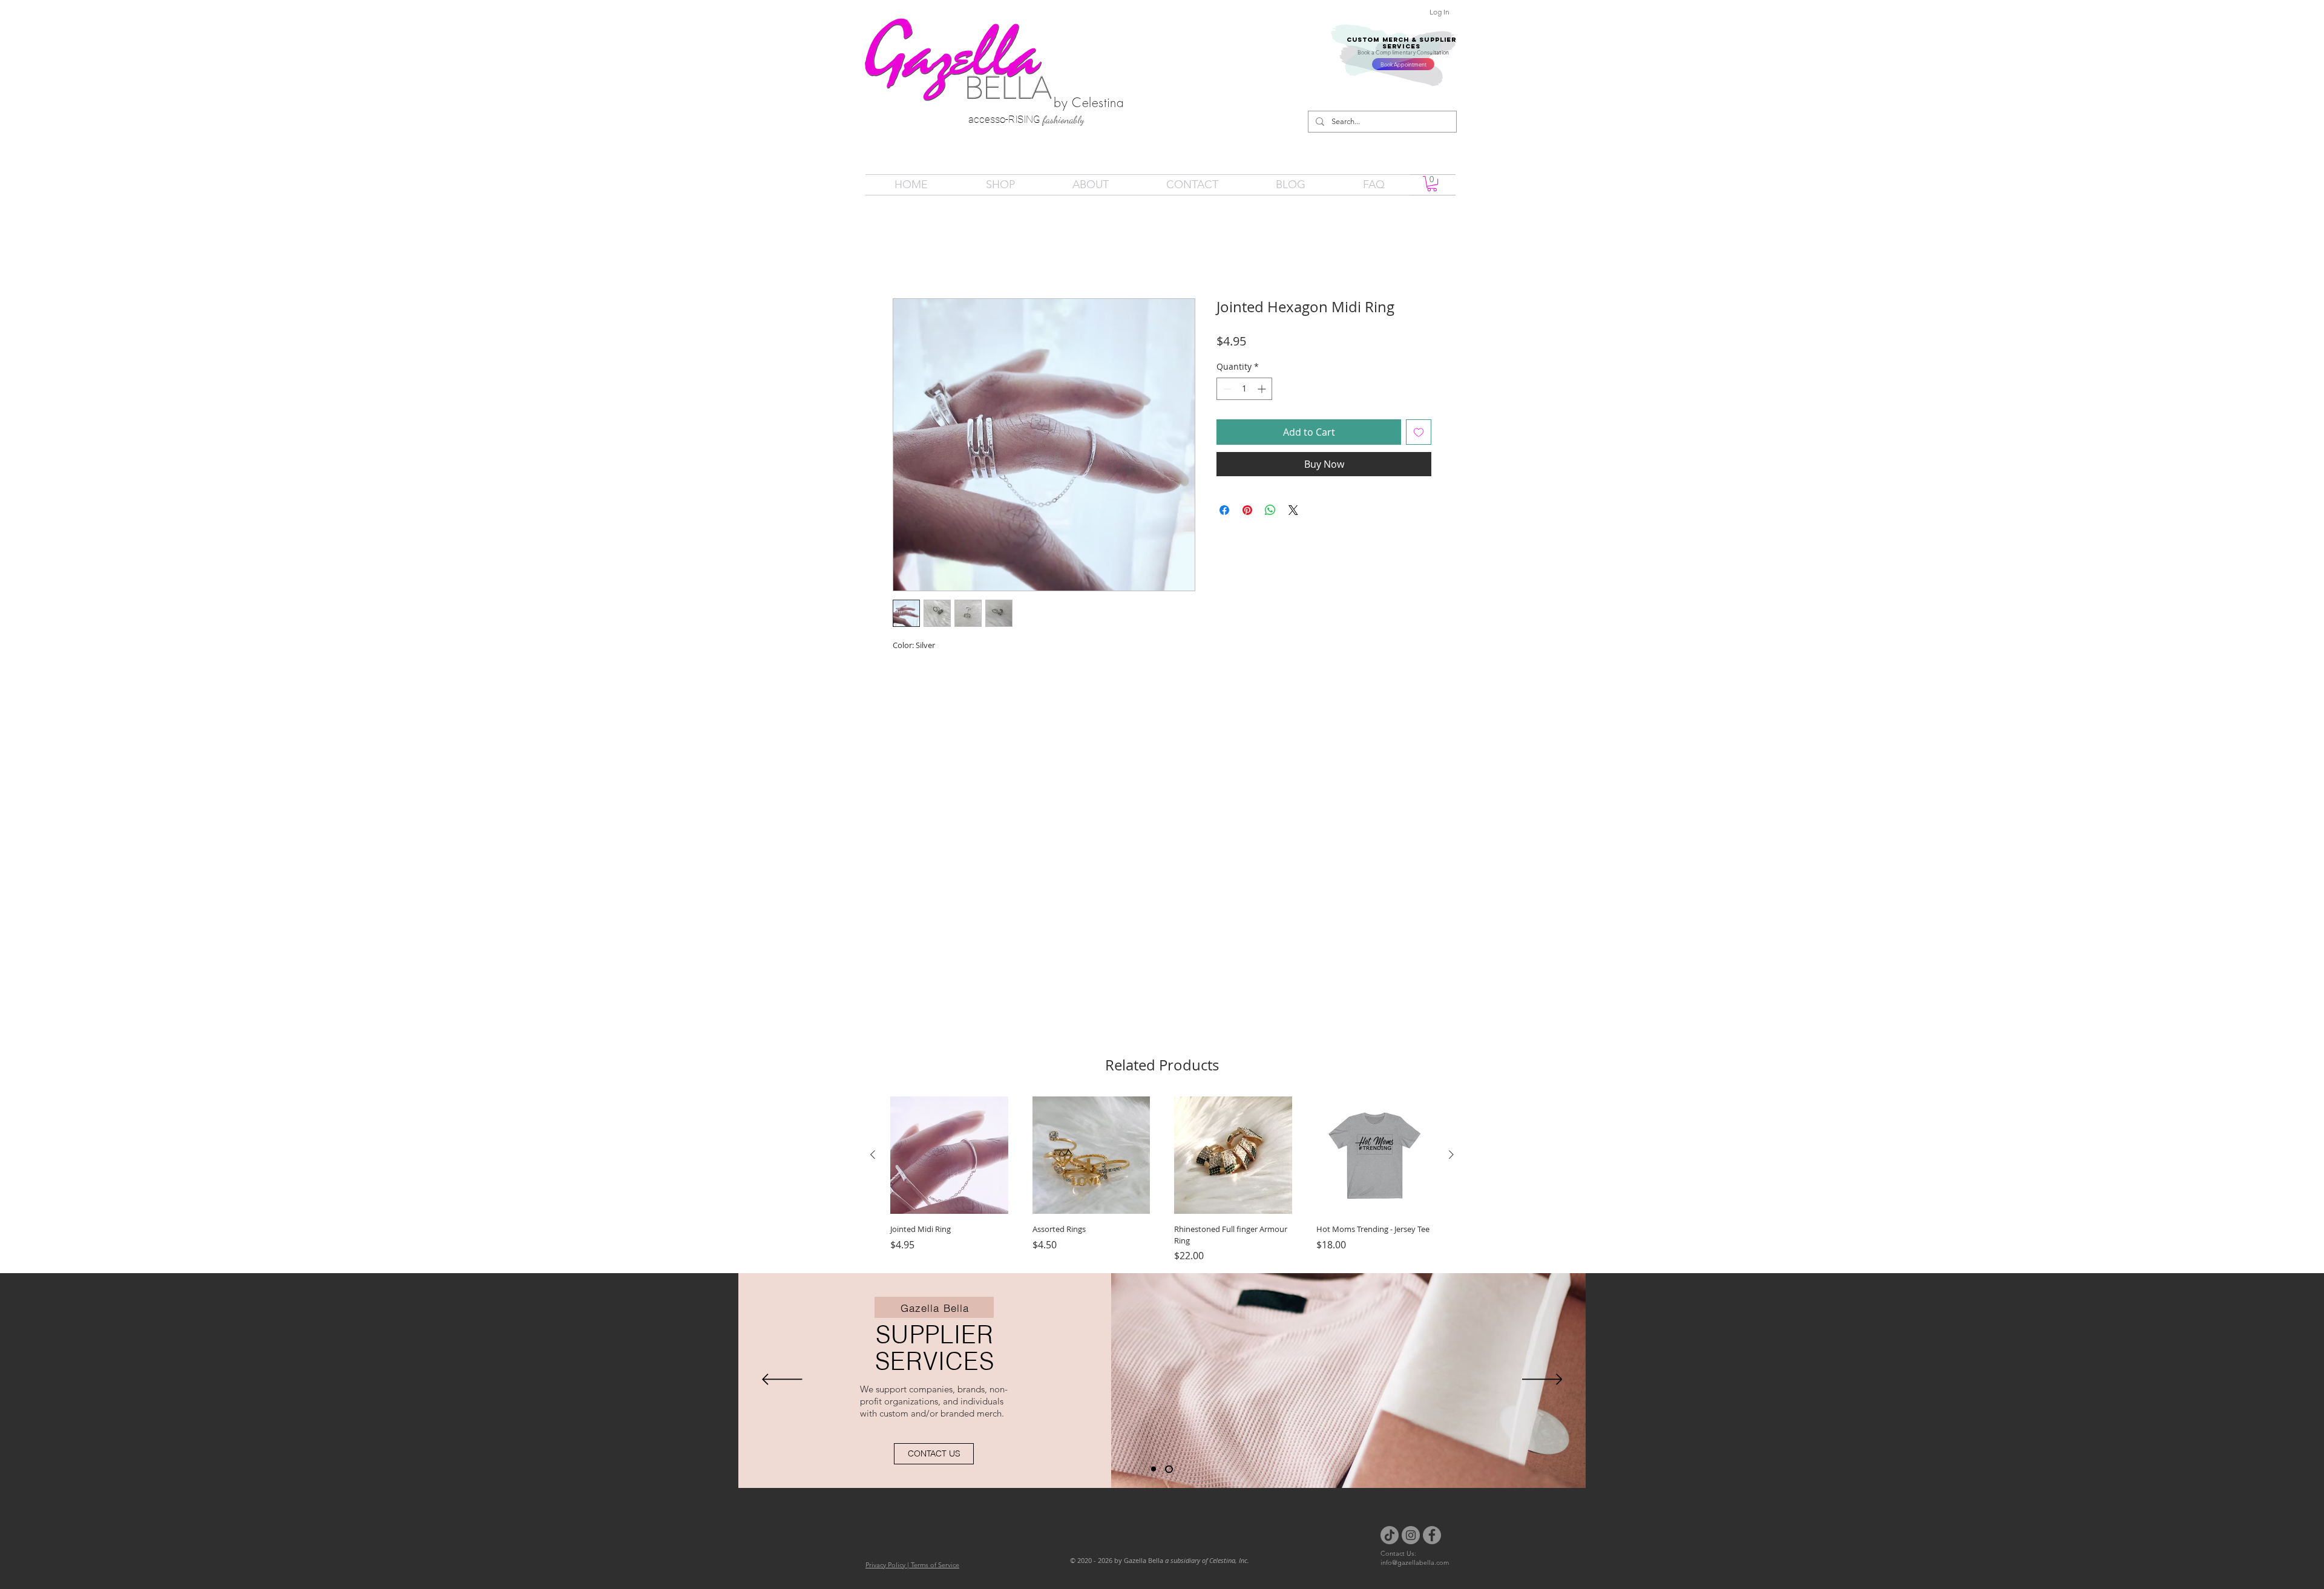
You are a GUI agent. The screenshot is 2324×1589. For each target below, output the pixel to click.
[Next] (1542, 1363)
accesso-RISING (1006, 119)
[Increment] (1263, 391)
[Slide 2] (1170, 1452)
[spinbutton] (1244, 391)
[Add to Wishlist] (1419, 434)
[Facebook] (1432, 1518)
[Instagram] (1411, 1518)
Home (907, 257)
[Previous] (782, 1363)
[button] (1432, 184)
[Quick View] (949, 1139)
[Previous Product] (873, 1138)
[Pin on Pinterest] (1247, 513)
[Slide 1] (1155, 1452)
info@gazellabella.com (1415, 1545)
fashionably (1064, 120)
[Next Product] (1451, 1138)
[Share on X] (1293, 513)
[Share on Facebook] (1224, 513)
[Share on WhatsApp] (1270, 513)
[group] (1162, 1163)
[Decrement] (1226, 391)
